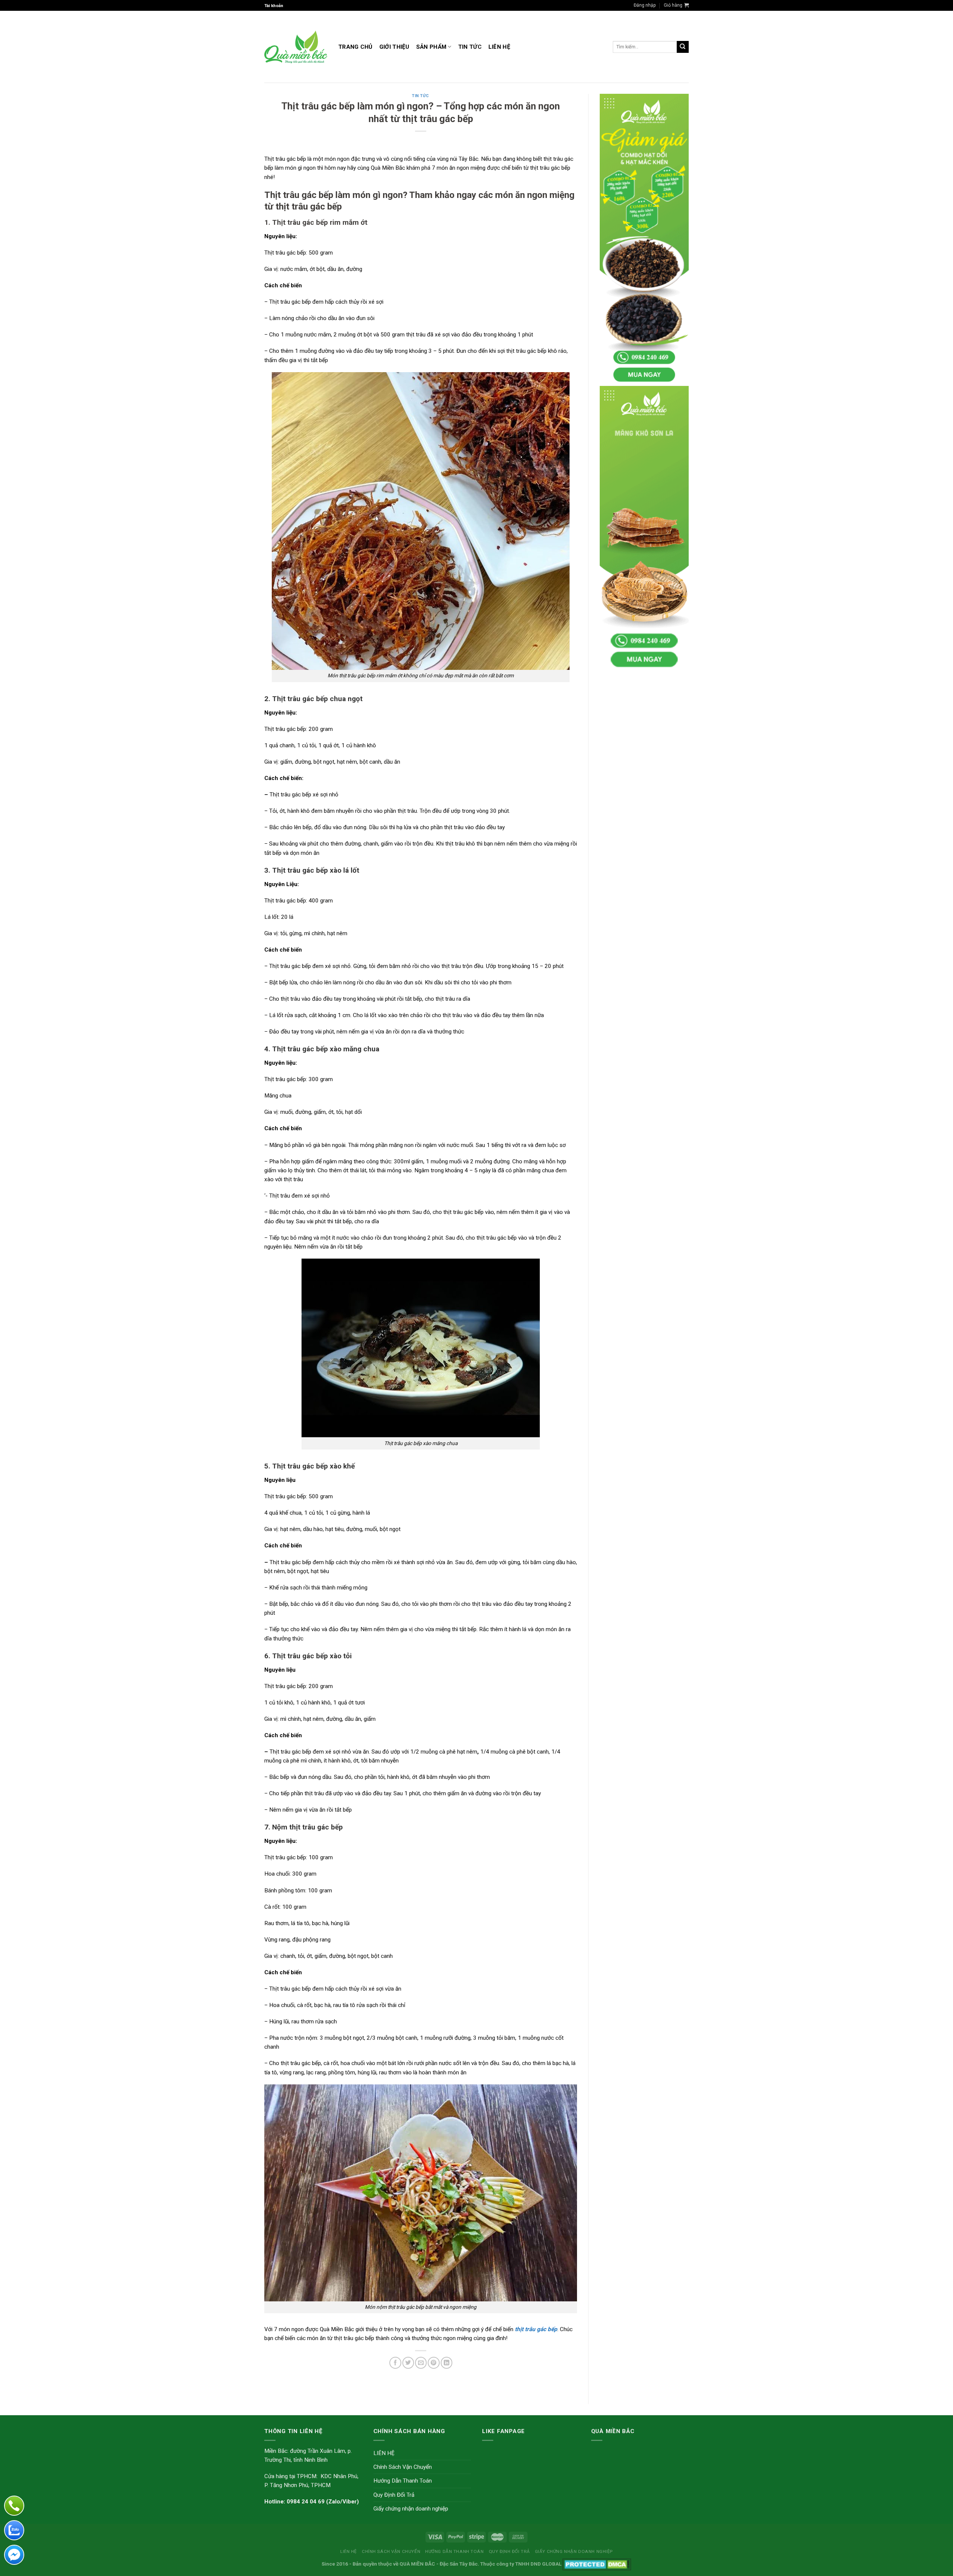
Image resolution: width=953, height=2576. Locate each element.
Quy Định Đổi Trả (394, 2495)
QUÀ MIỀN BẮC (417, 2564)
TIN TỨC (470, 47)
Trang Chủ (356, 47)
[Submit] (683, 47)
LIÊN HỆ (499, 47)
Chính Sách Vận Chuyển (403, 2467)
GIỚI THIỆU (394, 47)
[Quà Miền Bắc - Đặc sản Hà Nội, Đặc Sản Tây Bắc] (296, 47)
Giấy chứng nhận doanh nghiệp (411, 2509)
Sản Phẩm (431, 47)
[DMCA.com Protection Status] (597, 2564)
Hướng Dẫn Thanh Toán (403, 2481)
